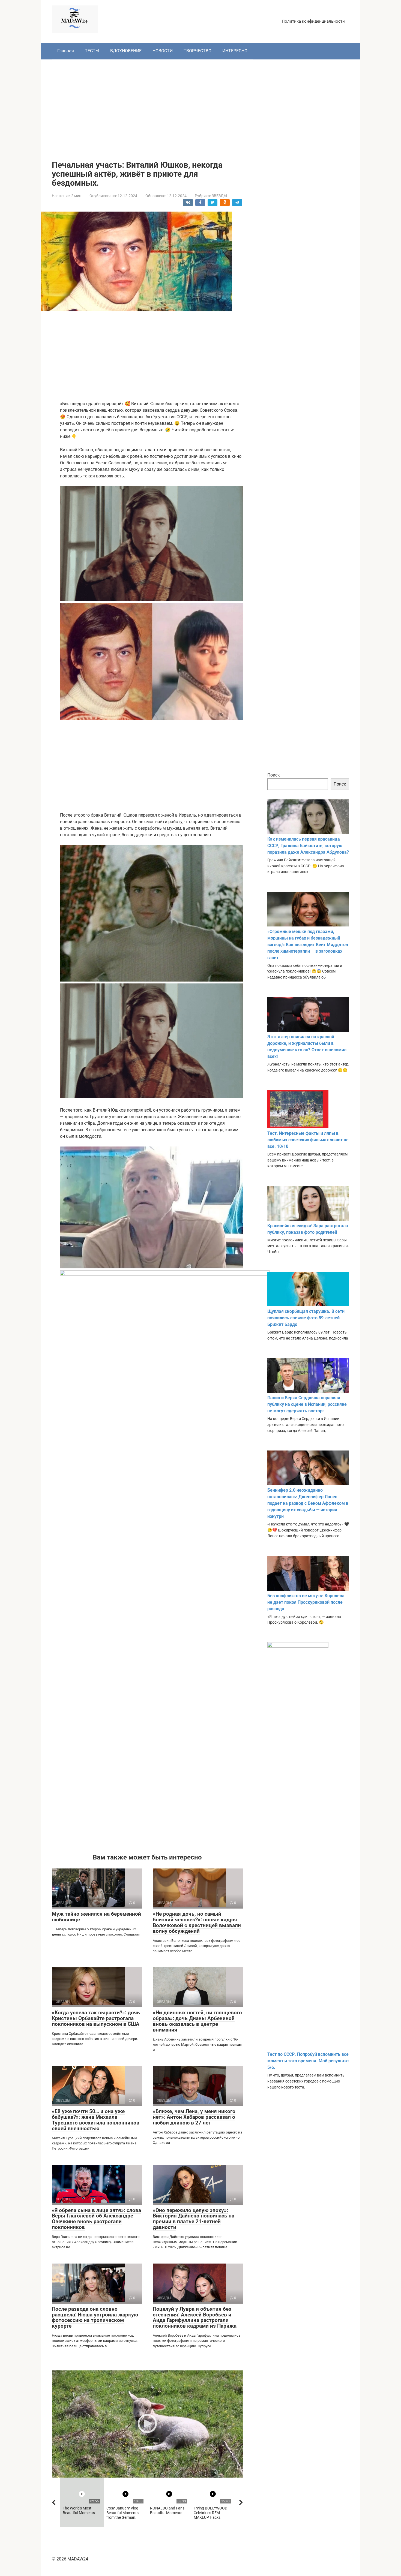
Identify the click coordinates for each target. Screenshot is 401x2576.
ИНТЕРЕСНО (235, 51)
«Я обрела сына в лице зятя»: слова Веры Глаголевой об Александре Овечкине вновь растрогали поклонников (96, 2219)
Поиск (274, 775)
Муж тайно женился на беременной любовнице (96, 1917)
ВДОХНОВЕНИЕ (126, 51)
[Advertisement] (200, 106)
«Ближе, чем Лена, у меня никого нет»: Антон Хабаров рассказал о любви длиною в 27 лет (194, 2117)
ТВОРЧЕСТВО (197, 51)
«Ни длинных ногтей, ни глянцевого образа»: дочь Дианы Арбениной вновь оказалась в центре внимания (197, 2021)
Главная (66, 51)
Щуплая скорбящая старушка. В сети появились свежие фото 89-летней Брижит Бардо (306, 1318)
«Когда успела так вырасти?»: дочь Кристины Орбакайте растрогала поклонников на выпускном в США (96, 2018)
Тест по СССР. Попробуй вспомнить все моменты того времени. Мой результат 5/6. (308, 2061)
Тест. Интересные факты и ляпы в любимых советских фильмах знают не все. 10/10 (308, 1140)
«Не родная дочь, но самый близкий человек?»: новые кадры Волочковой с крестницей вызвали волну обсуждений (197, 1922)
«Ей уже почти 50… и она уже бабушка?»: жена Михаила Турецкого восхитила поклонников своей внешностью (96, 2120)
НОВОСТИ (163, 51)
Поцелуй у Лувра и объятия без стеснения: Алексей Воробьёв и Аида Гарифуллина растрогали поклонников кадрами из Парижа (195, 2318)
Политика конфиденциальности (313, 21)
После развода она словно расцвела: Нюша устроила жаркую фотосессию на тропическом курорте (95, 2318)
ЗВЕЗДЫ (219, 196)
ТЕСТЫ (92, 51)
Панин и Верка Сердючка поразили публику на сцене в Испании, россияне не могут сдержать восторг (307, 1404)
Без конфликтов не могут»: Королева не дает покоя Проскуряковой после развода (306, 1602)
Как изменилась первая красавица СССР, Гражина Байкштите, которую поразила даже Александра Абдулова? (308, 846)
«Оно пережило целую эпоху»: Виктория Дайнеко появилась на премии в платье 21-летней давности (194, 2219)
